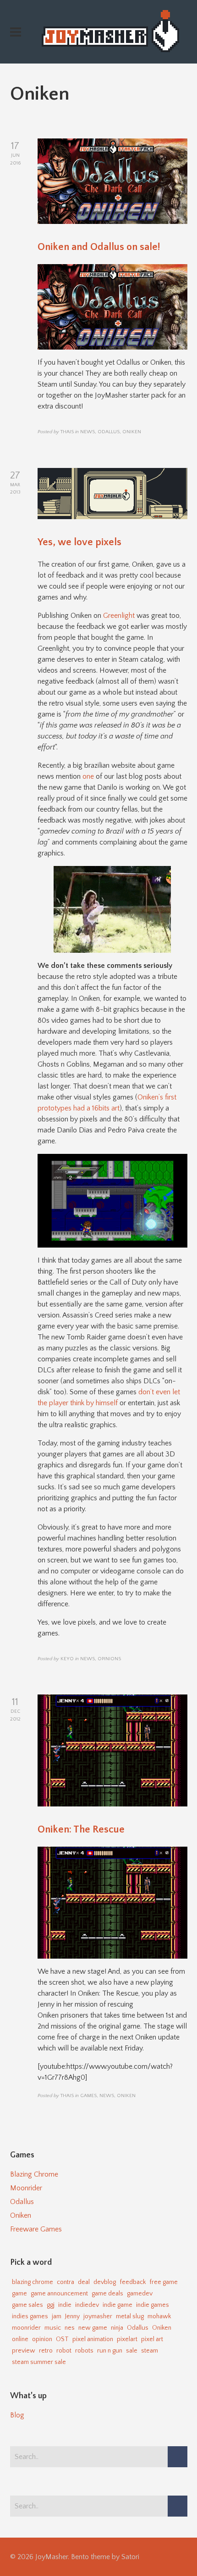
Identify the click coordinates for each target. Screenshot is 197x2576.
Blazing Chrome (34, 2174)
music (53, 2328)
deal (84, 2282)
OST (62, 2339)
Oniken (21, 2215)
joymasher (98, 2316)
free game (164, 2282)
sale (132, 2351)
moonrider (26, 2328)
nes (70, 2328)
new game (93, 2328)
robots (84, 2351)
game (19, 2294)
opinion (42, 2339)
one (88, 776)
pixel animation (93, 2339)
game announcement (59, 2294)
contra (66, 2282)
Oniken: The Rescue (81, 1830)
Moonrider (26, 2188)
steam (150, 2351)
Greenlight (120, 616)
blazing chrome (33, 2282)
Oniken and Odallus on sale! (99, 247)
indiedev (87, 2305)
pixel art (152, 2339)
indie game (118, 2305)
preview (24, 2351)
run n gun (110, 2351)
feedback (133, 2282)
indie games (153, 2305)
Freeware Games (36, 2229)
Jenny (72, 2316)
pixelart (127, 2339)
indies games (30, 2316)
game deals (107, 2294)
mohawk (159, 2316)
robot (64, 2351)
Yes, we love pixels (79, 542)
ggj (51, 2305)
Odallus (22, 2202)
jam (57, 2316)
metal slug (130, 2316)
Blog (17, 2415)
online (20, 2339)
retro (46, 2351)
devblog (105, 2282)
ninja (117, 2328)
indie (65, 2305)
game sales (27, 2305)
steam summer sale (39, 2362)
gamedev (140, 2294)
